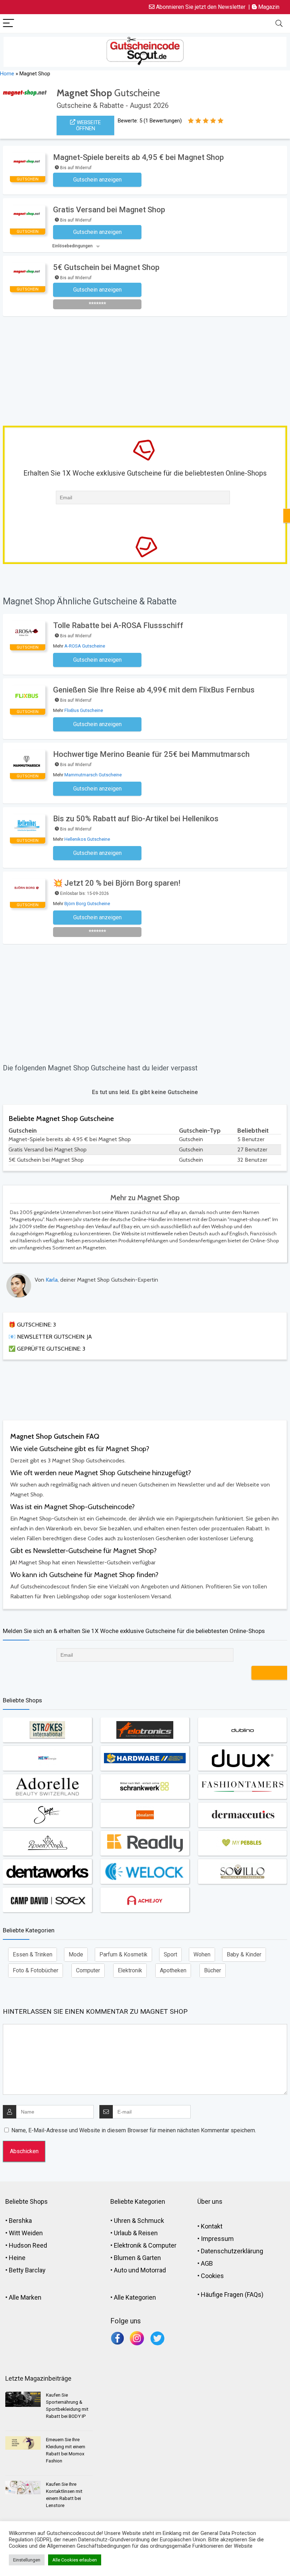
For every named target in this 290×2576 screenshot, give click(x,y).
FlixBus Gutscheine (84, 710)
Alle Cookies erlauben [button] (75, 2560)
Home (7, 74)
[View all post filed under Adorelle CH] (47, 1787)
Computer (88, 1970)
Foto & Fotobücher (36, 1970)
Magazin (268, 7)
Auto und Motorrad (140, 2270)
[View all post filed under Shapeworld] (47, 1815)
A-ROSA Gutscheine (85, 646)
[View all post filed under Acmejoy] (145, 1900)
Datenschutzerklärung (232, 2251)
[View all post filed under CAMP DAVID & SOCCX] (47, 1900)
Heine (17, 2258)
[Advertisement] (146, 369)
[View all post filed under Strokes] (47, 1730)
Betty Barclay (27, 2270)
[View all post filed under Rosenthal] (47, 1843)
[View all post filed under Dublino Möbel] (242, 1730)
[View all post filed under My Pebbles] (242, 1843)
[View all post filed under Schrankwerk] (145, 1787)
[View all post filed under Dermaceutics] (242, 1815)
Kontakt (212, 2226)
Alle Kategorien (135, 2297)
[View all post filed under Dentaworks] (47, 1871)
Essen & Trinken (33, 1954)
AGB (207, 2263)
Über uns (210, 2201)
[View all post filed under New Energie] (47, 1758)
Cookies (212, 2276)
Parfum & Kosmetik (123, 1954)
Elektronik (130, 1970)
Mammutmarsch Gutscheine (93, 775)
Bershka (20, 2221)
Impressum (217, 2239)
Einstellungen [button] (27, 2560)
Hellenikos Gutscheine (87, 839)
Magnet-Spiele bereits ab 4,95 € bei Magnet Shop (138, 157)
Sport (170, 1954)
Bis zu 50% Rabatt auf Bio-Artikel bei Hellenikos (136, 819)
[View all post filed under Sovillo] (242, 1871)
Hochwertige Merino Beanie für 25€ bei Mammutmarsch (151, 754)
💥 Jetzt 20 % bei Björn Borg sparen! (117, 883)
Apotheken (173, 1970)
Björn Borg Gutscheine (87, 904)
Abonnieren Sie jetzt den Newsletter (200, 7)
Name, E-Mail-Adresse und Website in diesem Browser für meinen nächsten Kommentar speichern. (134, 2130)
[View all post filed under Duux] (242, 1758)
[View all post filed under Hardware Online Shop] (145, 1758)
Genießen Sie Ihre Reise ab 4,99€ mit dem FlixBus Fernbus (154, 690)
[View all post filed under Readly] (145, 1843)
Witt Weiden (26, 2233)
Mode (76, 1954)
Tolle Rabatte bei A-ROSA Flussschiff (118, 625)
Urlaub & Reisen (136, 2233)
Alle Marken (25, 2297)
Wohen (202, 1954)
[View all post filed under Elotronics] (145, 1730)
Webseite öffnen (88, 125)
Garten (152, 2258)
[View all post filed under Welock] (145, 1871)
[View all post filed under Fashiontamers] (242, 1787)
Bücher (213, 1970)
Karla (52, 1280)
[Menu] (8, 24)
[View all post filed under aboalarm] (145, 1815)
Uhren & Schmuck (139, 2221)
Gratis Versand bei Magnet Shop (109, 210)
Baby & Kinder (244, 1954)
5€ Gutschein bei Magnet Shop (106, 267)
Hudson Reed (28, 2245)
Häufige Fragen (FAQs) (232, 2295)
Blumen (125, 2258)
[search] (279, 24)
